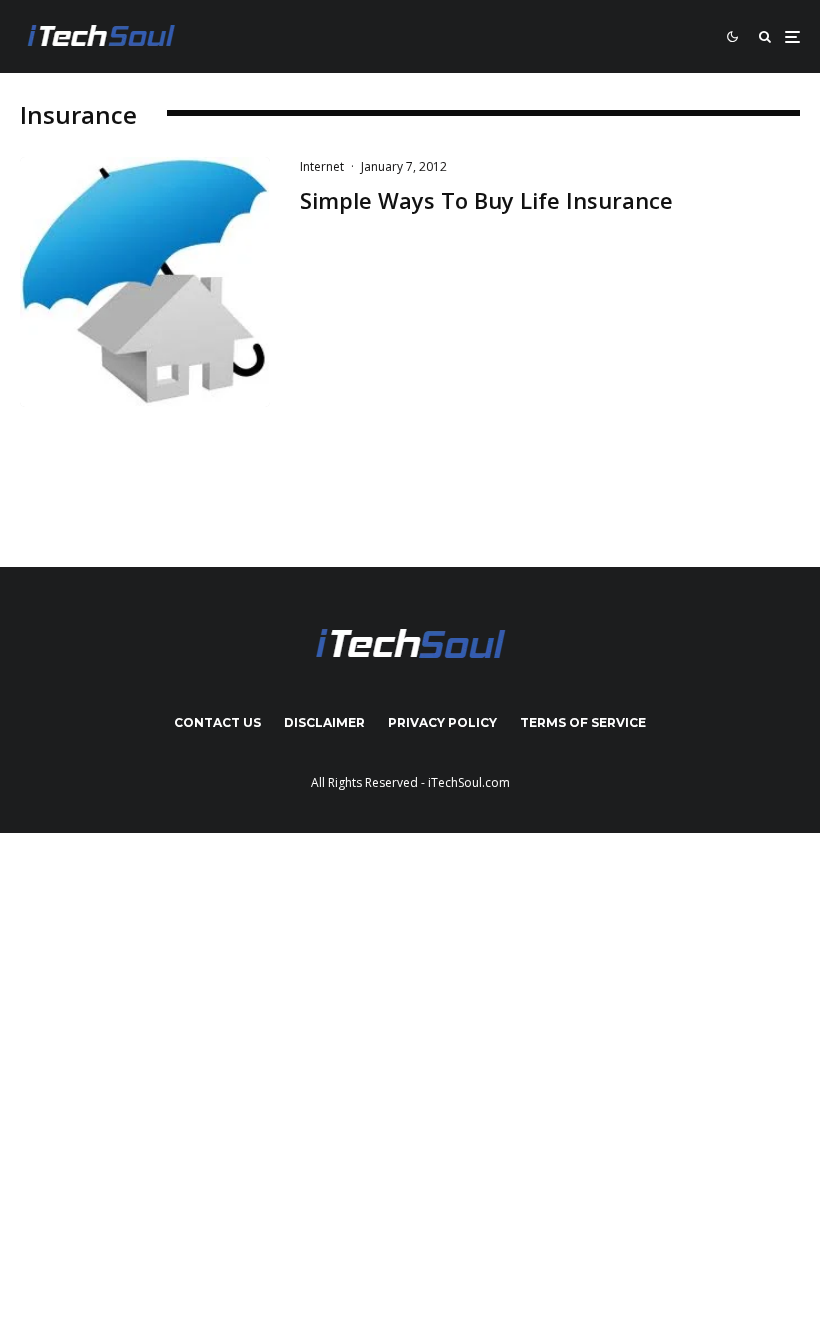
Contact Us (217, 722)
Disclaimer (324, 722)
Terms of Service (583, 722)
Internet (322, 166)
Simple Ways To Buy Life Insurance (486, 200)
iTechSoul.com (469, 782)
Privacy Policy (442, 722)
